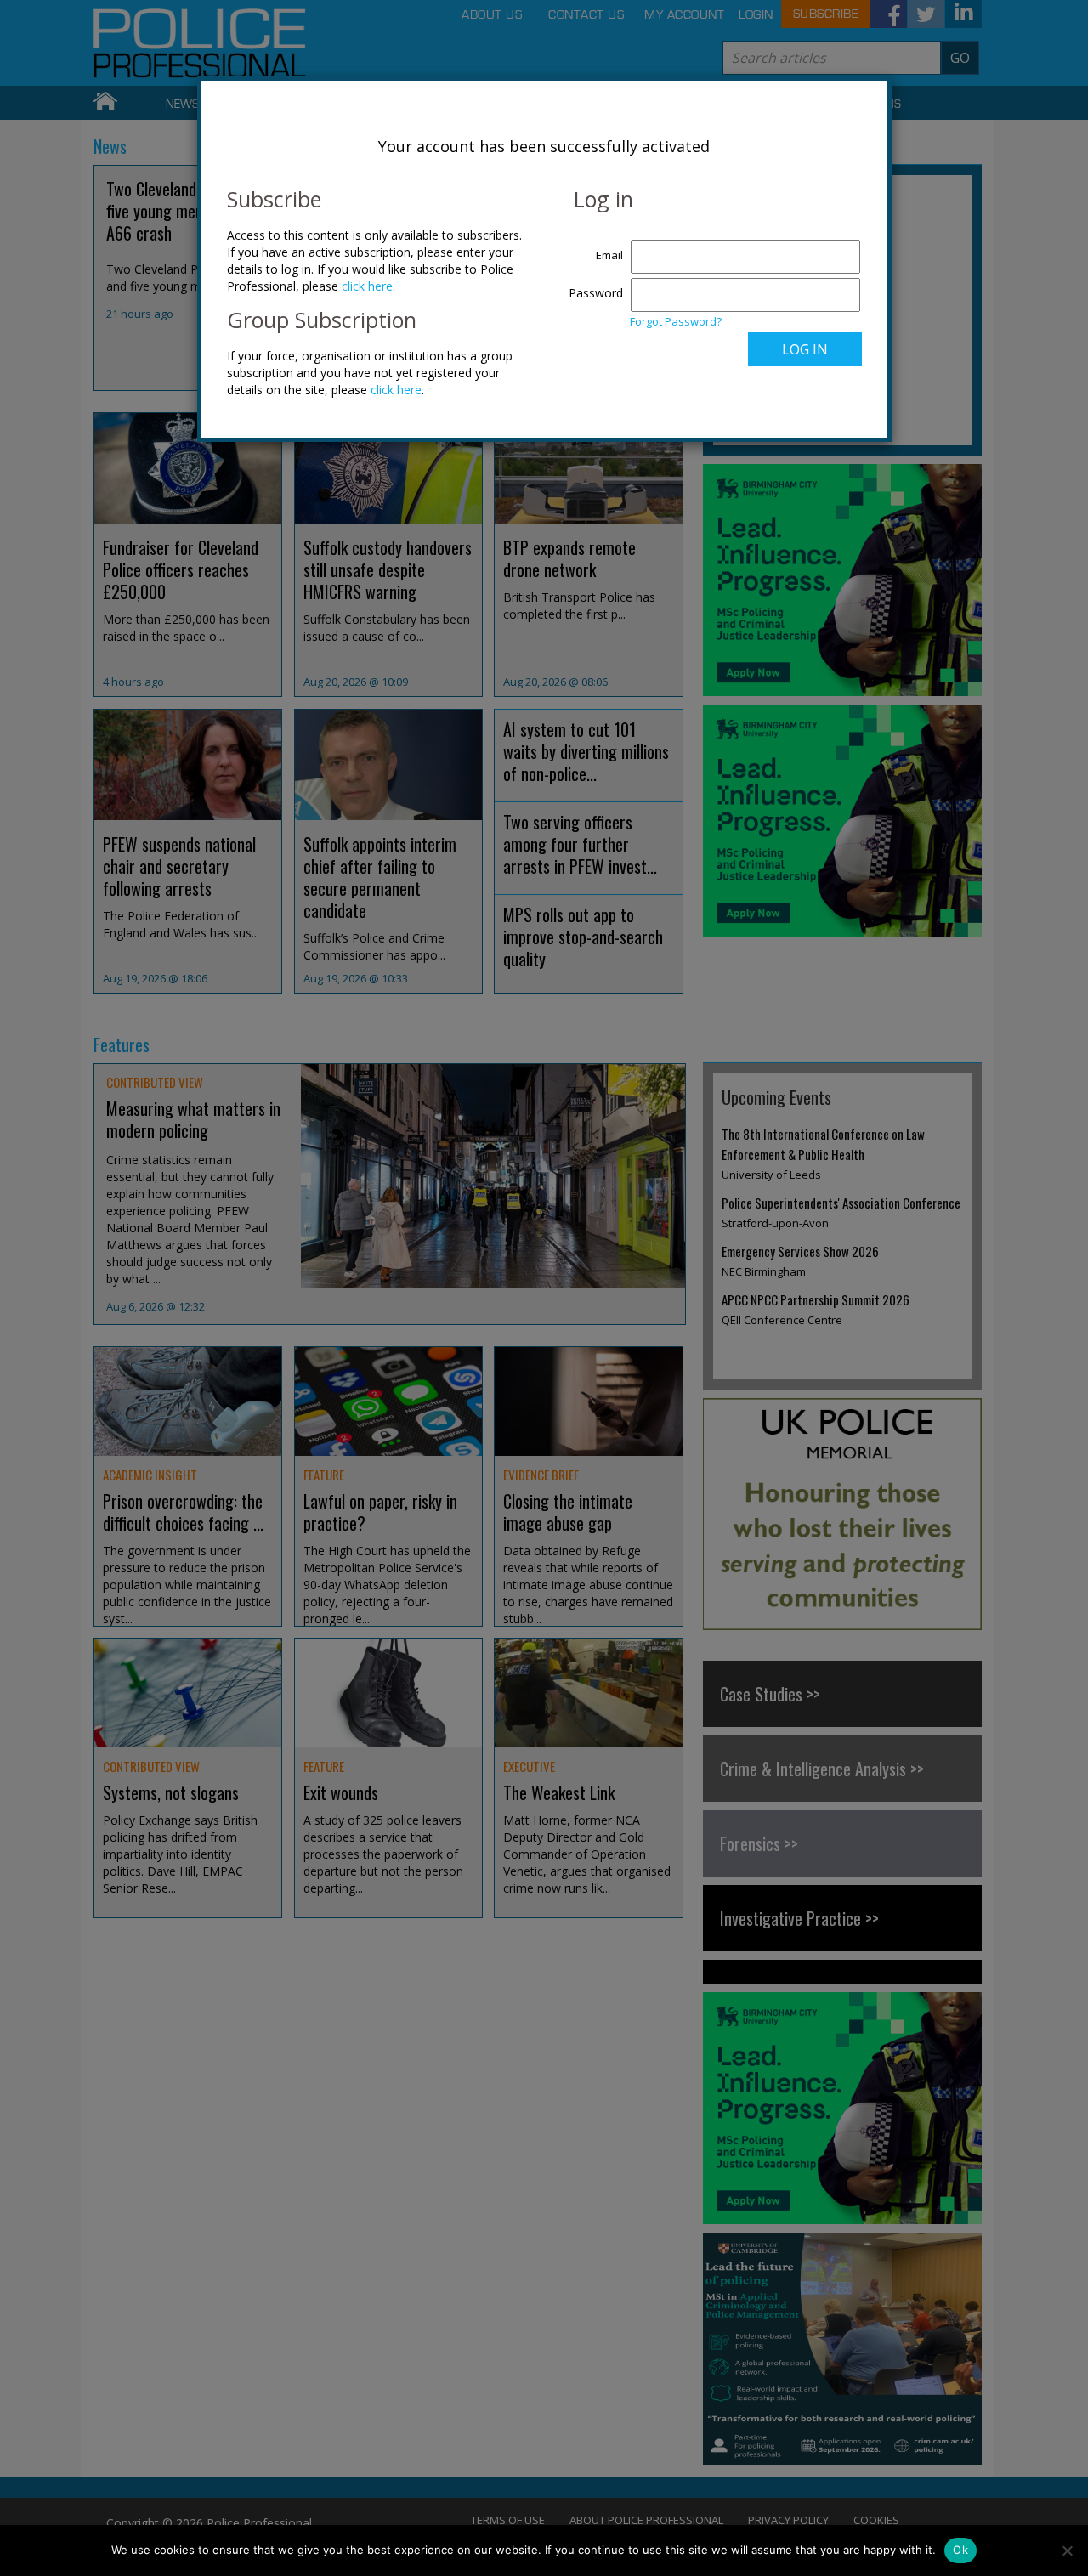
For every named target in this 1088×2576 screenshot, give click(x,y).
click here (367, 286)
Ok (960, 2550)
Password (596, 293)
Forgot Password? (676, 321)
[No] (1067, 2551)
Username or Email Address (592, 246)
